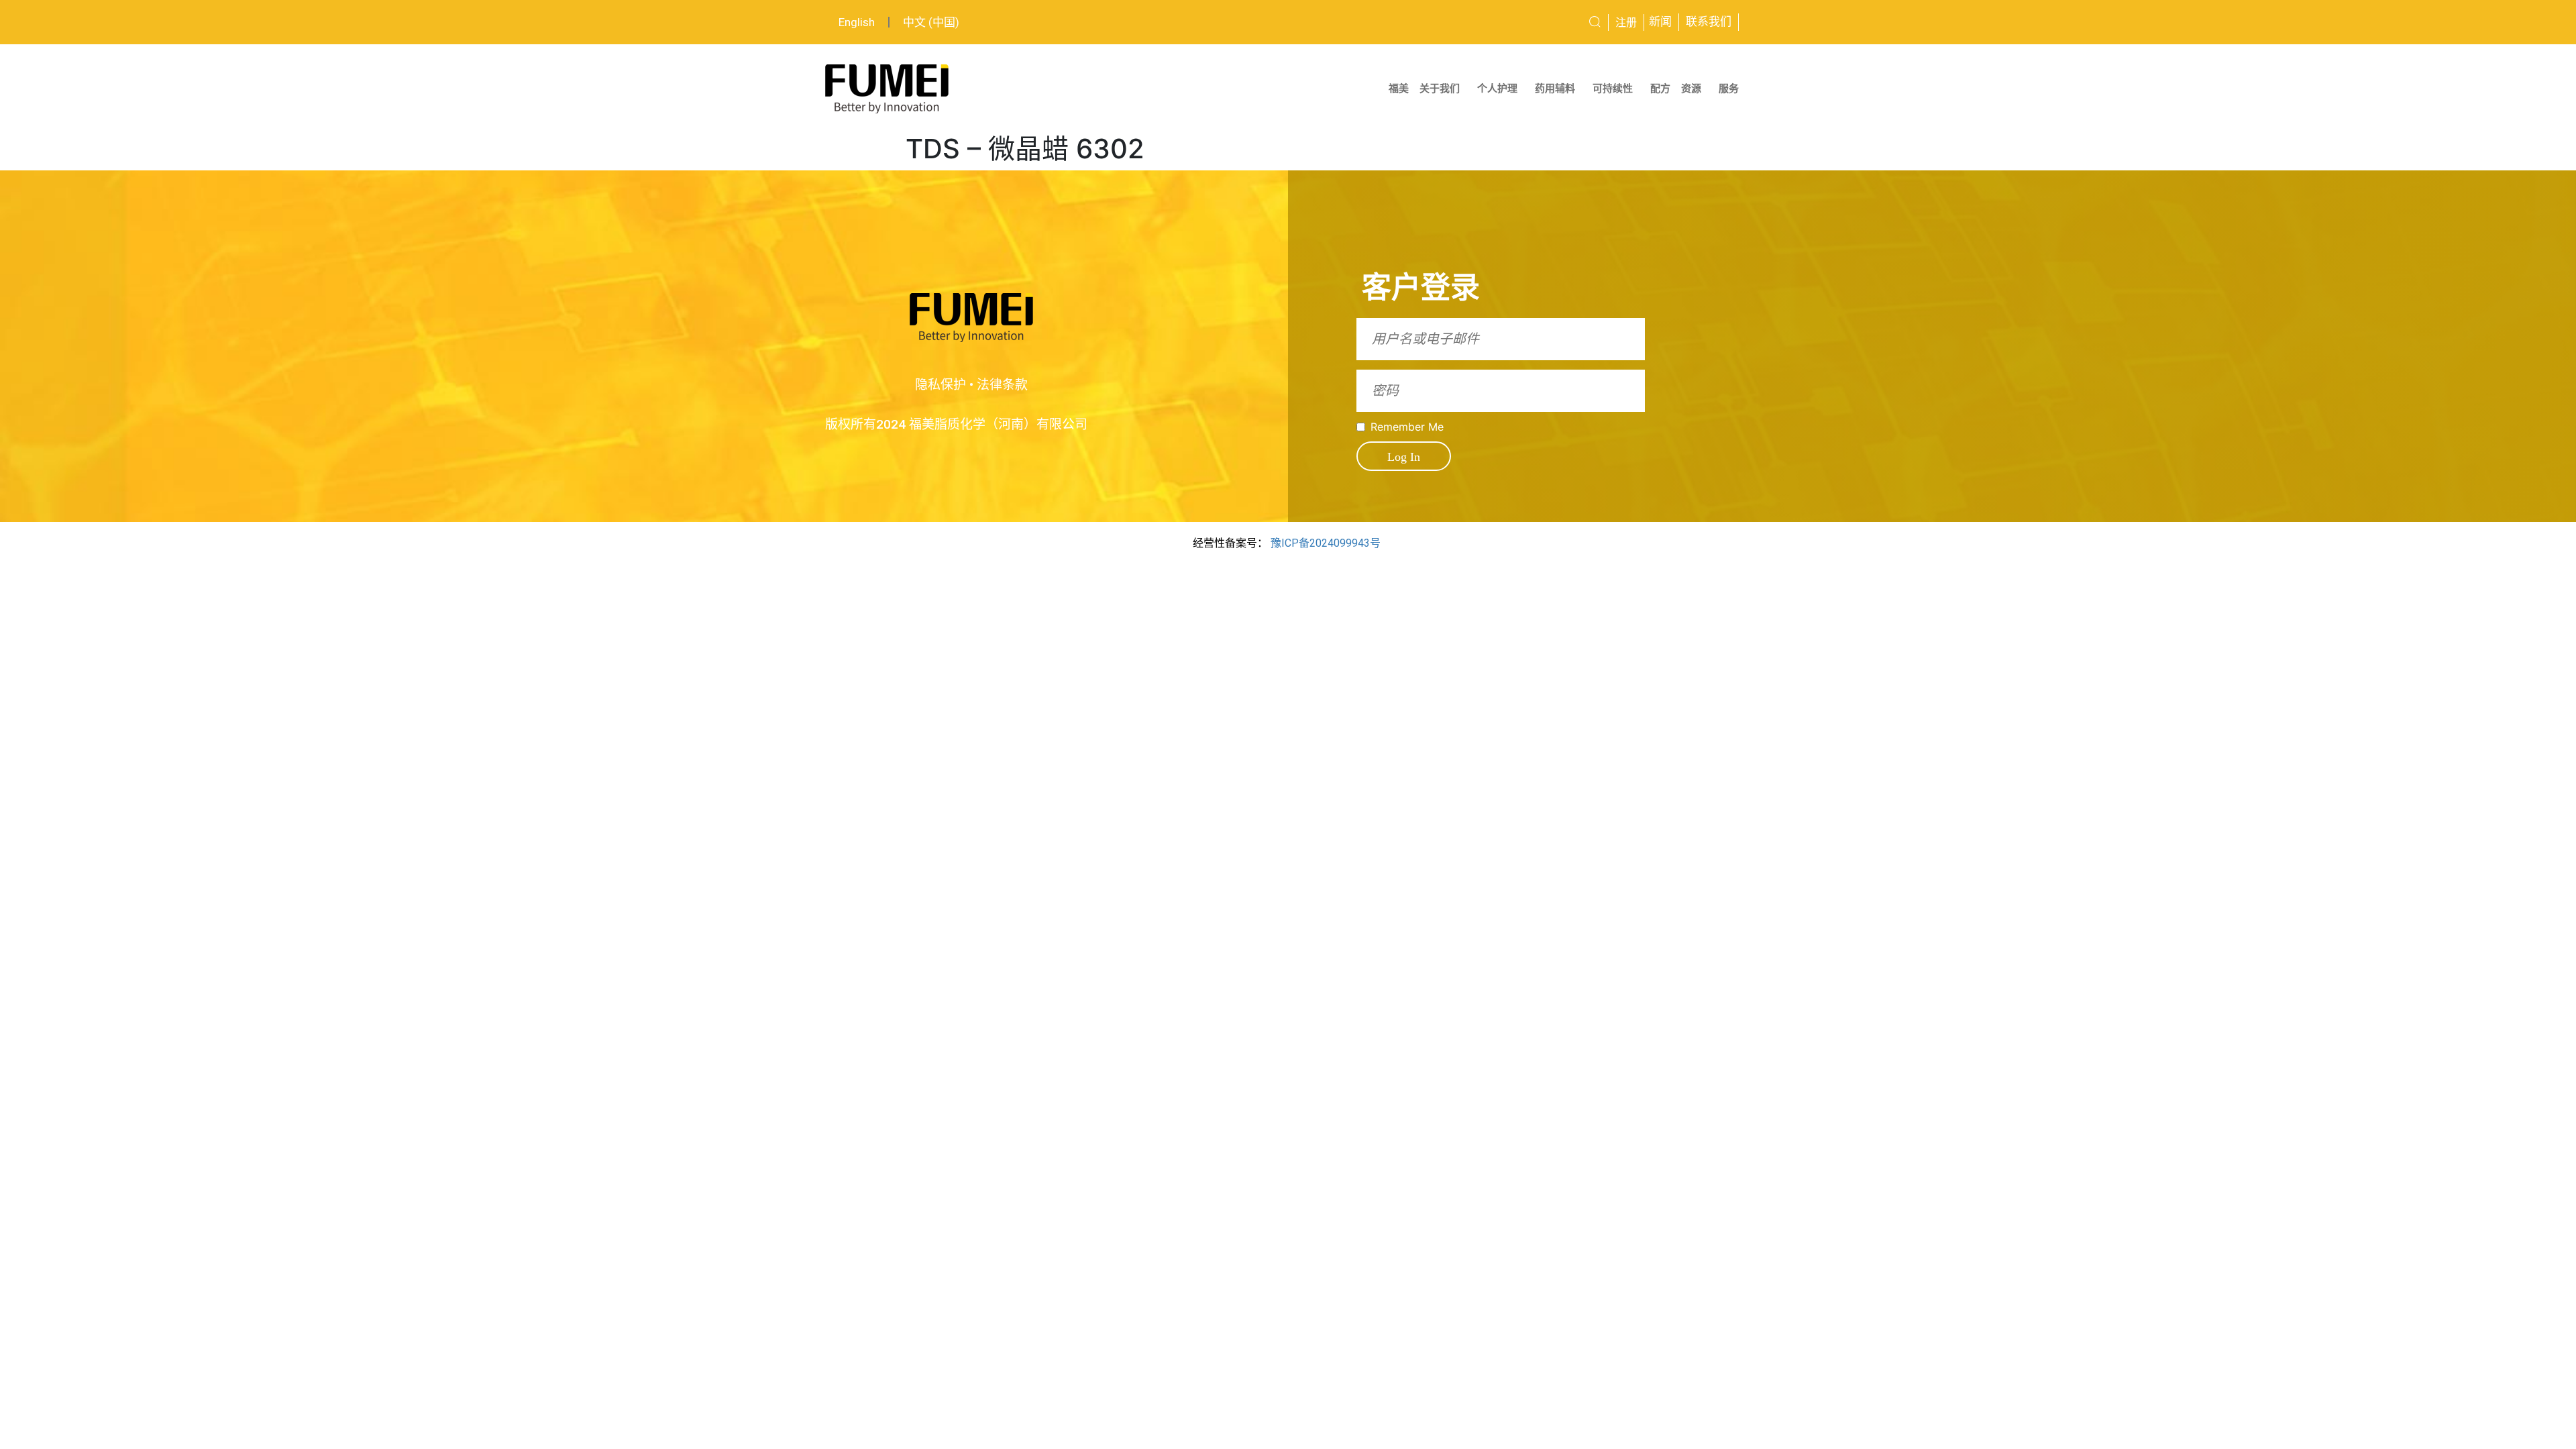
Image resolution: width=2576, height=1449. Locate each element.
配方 (1660, 89)
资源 (1691, 89)
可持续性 (1613, 89)
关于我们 (1440, 89)
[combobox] (1545, 22)
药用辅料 (1555, 89)
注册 (1626, 22)
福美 (1399, 89)
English (857, 22)
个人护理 (1497, 89)
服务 (1729, 89)
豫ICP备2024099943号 (1326, 543)
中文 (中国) (931, 22)
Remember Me (1407, 427)
